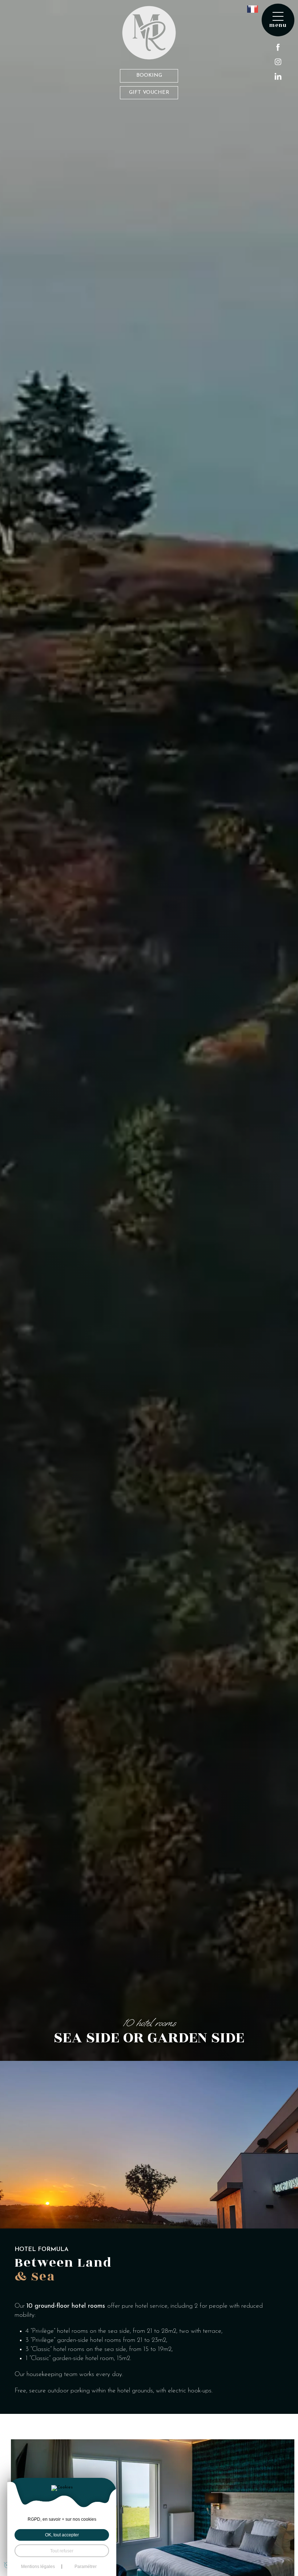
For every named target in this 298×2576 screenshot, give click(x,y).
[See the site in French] (253, 9)
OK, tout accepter (62, 2535)
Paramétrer (86, 2567)
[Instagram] (278, 62)
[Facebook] (278, 47)
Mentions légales (38, 2567)
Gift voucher (149, 93)
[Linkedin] (278, 76)
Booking (149, 75)
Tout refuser (62, 2551)
